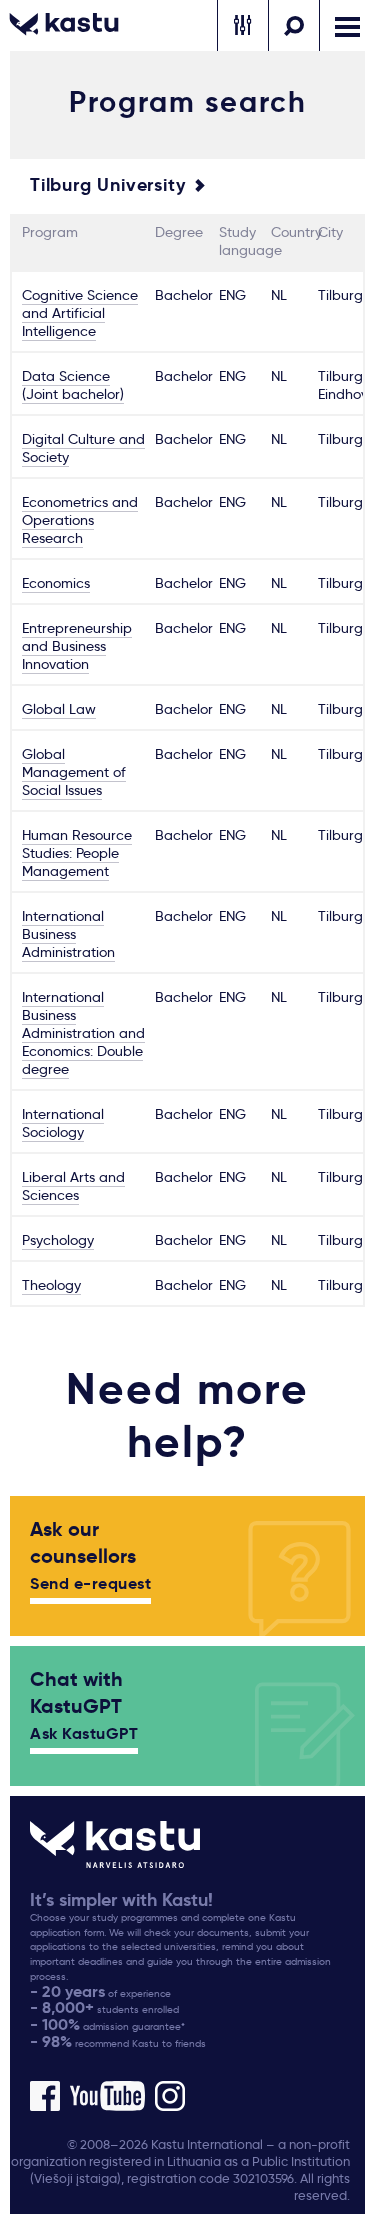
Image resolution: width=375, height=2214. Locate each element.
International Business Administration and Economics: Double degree (83, 1033)
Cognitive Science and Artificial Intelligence (80, 313)
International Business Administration (68, 934)
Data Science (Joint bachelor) (73, 385)
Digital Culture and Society (83, 448)
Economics (56, 583)
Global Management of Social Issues (74, 772)
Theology (51, 1285)
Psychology (58, 1240)
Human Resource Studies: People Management (77, 853)
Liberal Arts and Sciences (73, 1186)
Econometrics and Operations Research (80, 520)
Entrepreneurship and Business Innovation (77, 646)
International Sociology (63, 1123)
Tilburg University (107, 185)
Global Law (59, 709)
